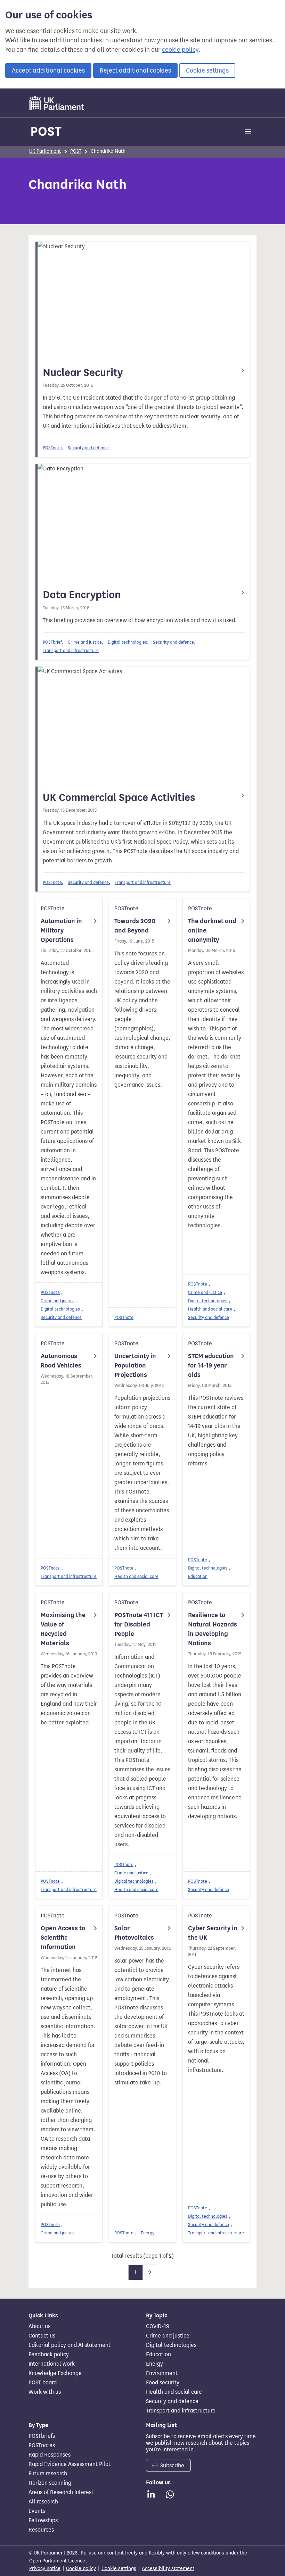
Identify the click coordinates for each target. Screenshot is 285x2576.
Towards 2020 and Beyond (135, 926)
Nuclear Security (83, 373)
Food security (163, 2383)
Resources (41, 2530)
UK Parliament (45, 151)
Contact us (42, 2336)
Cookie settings (207, 70)
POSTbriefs (42, 2436)
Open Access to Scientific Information (63, 1938)
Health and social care (210, 1309)
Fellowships (43, 2520)
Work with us (45, 2392)
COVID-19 (158, 2326)
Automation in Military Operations (61, 930)
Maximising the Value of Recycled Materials (63, 1629)
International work (52, 2364)
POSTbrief (52, 642)
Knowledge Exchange (55, 2373)
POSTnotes (42, 2445)
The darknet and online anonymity (212, 930)
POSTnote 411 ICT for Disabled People (139, 1624)
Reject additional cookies (135, 70)
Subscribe (172, 2465)
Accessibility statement (168, 2569)
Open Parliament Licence (57, 2561)
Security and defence (88, 448)
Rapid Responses (50, 2455)
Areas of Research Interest (61, 2492)
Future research (48, 2474)
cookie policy (180, 50)
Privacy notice (45, 2569)
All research (43, 2502)
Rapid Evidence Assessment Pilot (70, 2464)
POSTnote (52, 448)
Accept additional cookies (48, 70)
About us (39, 2326)
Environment (162, 2373)
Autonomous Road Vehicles (61, 1361)
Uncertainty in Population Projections (135, 1365)
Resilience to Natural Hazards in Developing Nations (213, 1629)
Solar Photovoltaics (134, 1933)
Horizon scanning (50, 2483)
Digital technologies (127, 642)
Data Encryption (82, 595)
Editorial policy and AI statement (70, 2345)
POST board (43, 2383)
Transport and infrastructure (71, 650)
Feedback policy (49, 2355)
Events (37, 2511)
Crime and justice (85, 642)
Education (198, 1576)
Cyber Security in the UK (213, 1933)
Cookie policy (81, 2569)
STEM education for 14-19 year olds (211, 1365)
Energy (148, 2233)
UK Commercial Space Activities (119, 797)
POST (46, 131)
